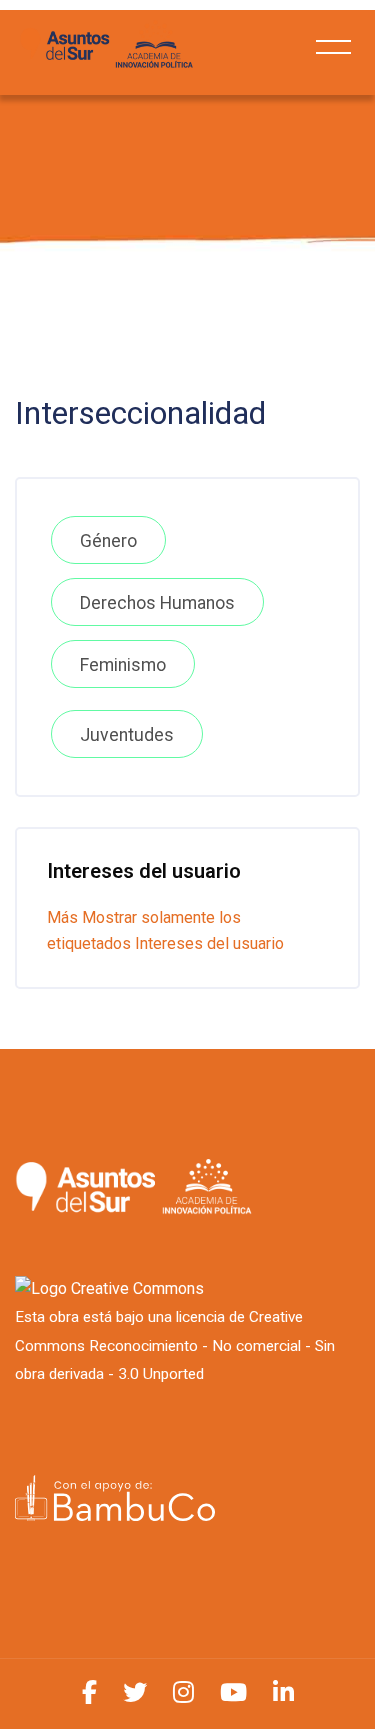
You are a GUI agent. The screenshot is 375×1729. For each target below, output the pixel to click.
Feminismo (123, 665)
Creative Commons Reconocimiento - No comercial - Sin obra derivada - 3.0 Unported (175, 1346)
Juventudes (127, 735)
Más (62, 917)
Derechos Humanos (157, 603)
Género (108, 541)
